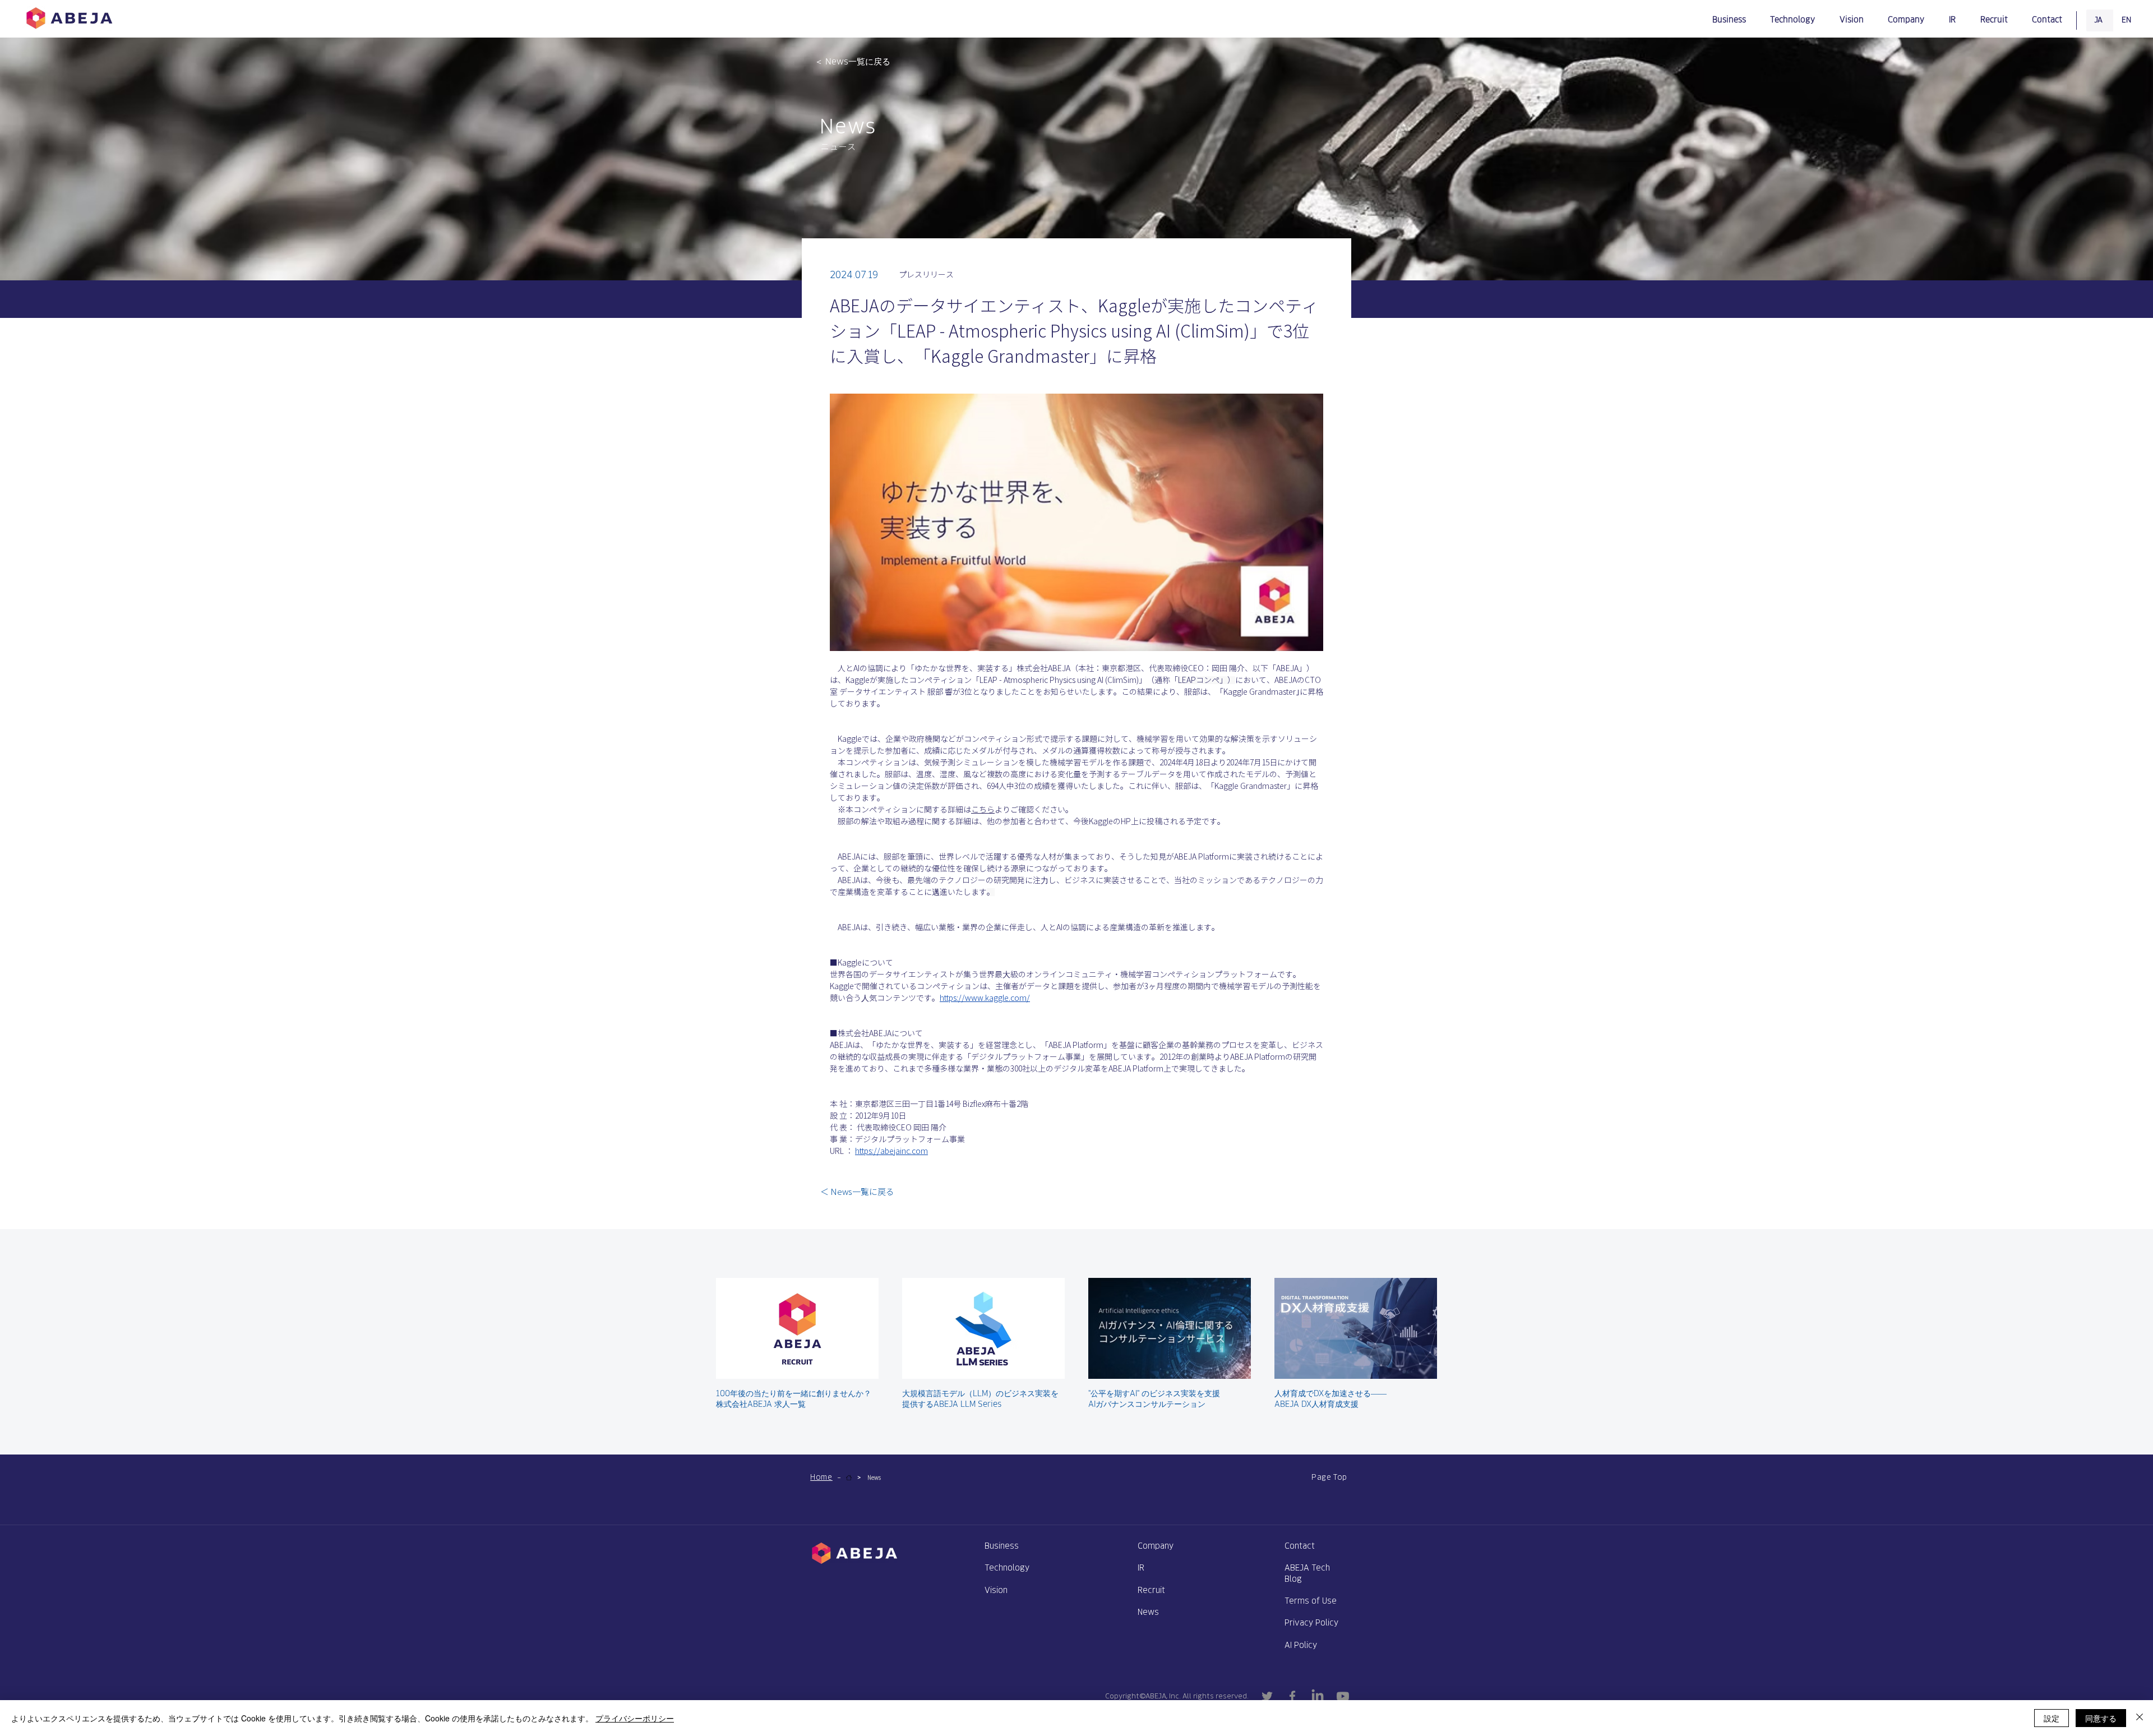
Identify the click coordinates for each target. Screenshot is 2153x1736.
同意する (2101, 1718)
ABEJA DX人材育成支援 (1316, 1404)
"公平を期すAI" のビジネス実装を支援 (1154, 1393)
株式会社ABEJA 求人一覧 (761, 1404)
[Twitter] (1267, 1696)
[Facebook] (1292, 1696)
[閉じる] (2140, 1718)
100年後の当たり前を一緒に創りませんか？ (794, 1393)
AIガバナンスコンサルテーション (1147, 1404)
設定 (2052, 1718)
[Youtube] (1343, 1696)
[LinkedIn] (1318, 1696)
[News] (849, 1478)
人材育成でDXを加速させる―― (1330, 1393)
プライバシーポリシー (635, 1718)
